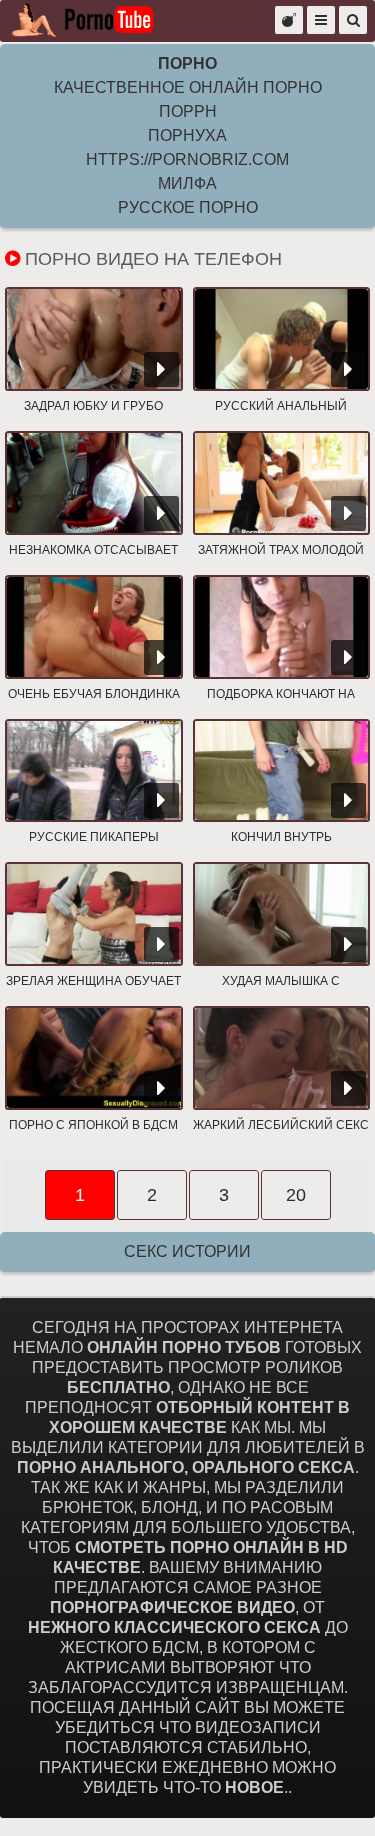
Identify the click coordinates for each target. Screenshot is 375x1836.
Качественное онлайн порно (188, 87)
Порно (187, 63)
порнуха (187, 135)
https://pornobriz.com (187, 159)
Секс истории (187, 1251)
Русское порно (188, 207)
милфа (187, 183)
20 (296, 1195)
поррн (188, 111)
